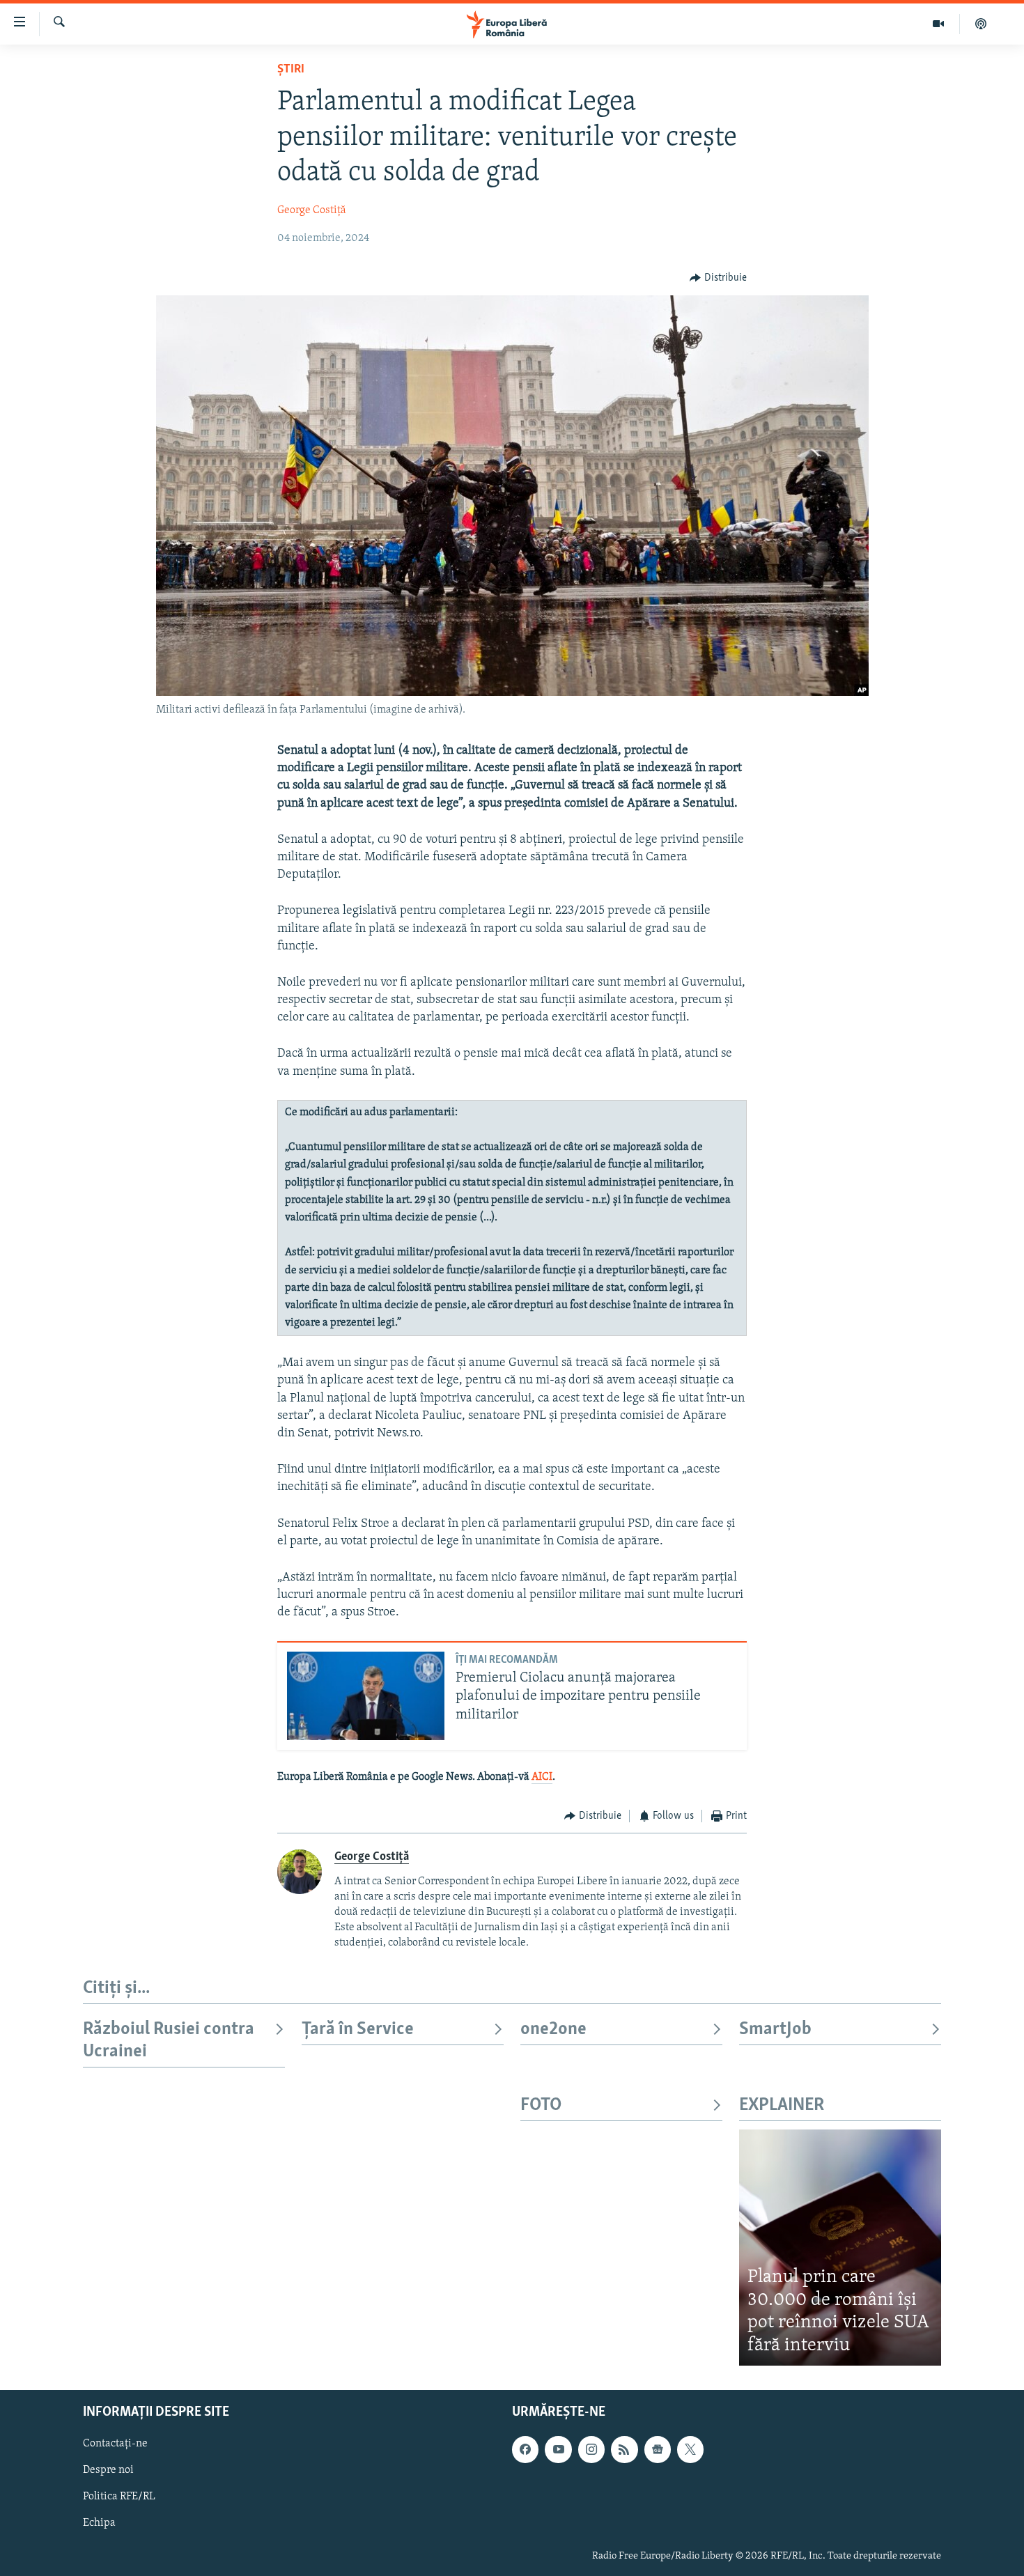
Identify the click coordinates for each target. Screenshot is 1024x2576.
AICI (542, 1777)
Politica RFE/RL (119, 2497)
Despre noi (108, 2471)
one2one (553, 2030)
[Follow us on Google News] (658, 2450)
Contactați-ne (115, 2444)
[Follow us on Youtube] (558, 2450)
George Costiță (312, 210)
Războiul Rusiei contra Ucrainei (169, 2041)
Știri (291, 70)
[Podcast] (981, 24)
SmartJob (775, 2030)
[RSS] (624, 2450)
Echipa (99, 2524)
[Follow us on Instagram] (591, 2450)
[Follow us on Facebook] (525, 2450)
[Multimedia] (939, 24)
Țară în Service (358, 2030)
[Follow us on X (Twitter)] (690, 2450)
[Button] (718, 278)
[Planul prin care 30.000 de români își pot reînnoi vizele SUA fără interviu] (840, 2248)
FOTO (541, 2105)
